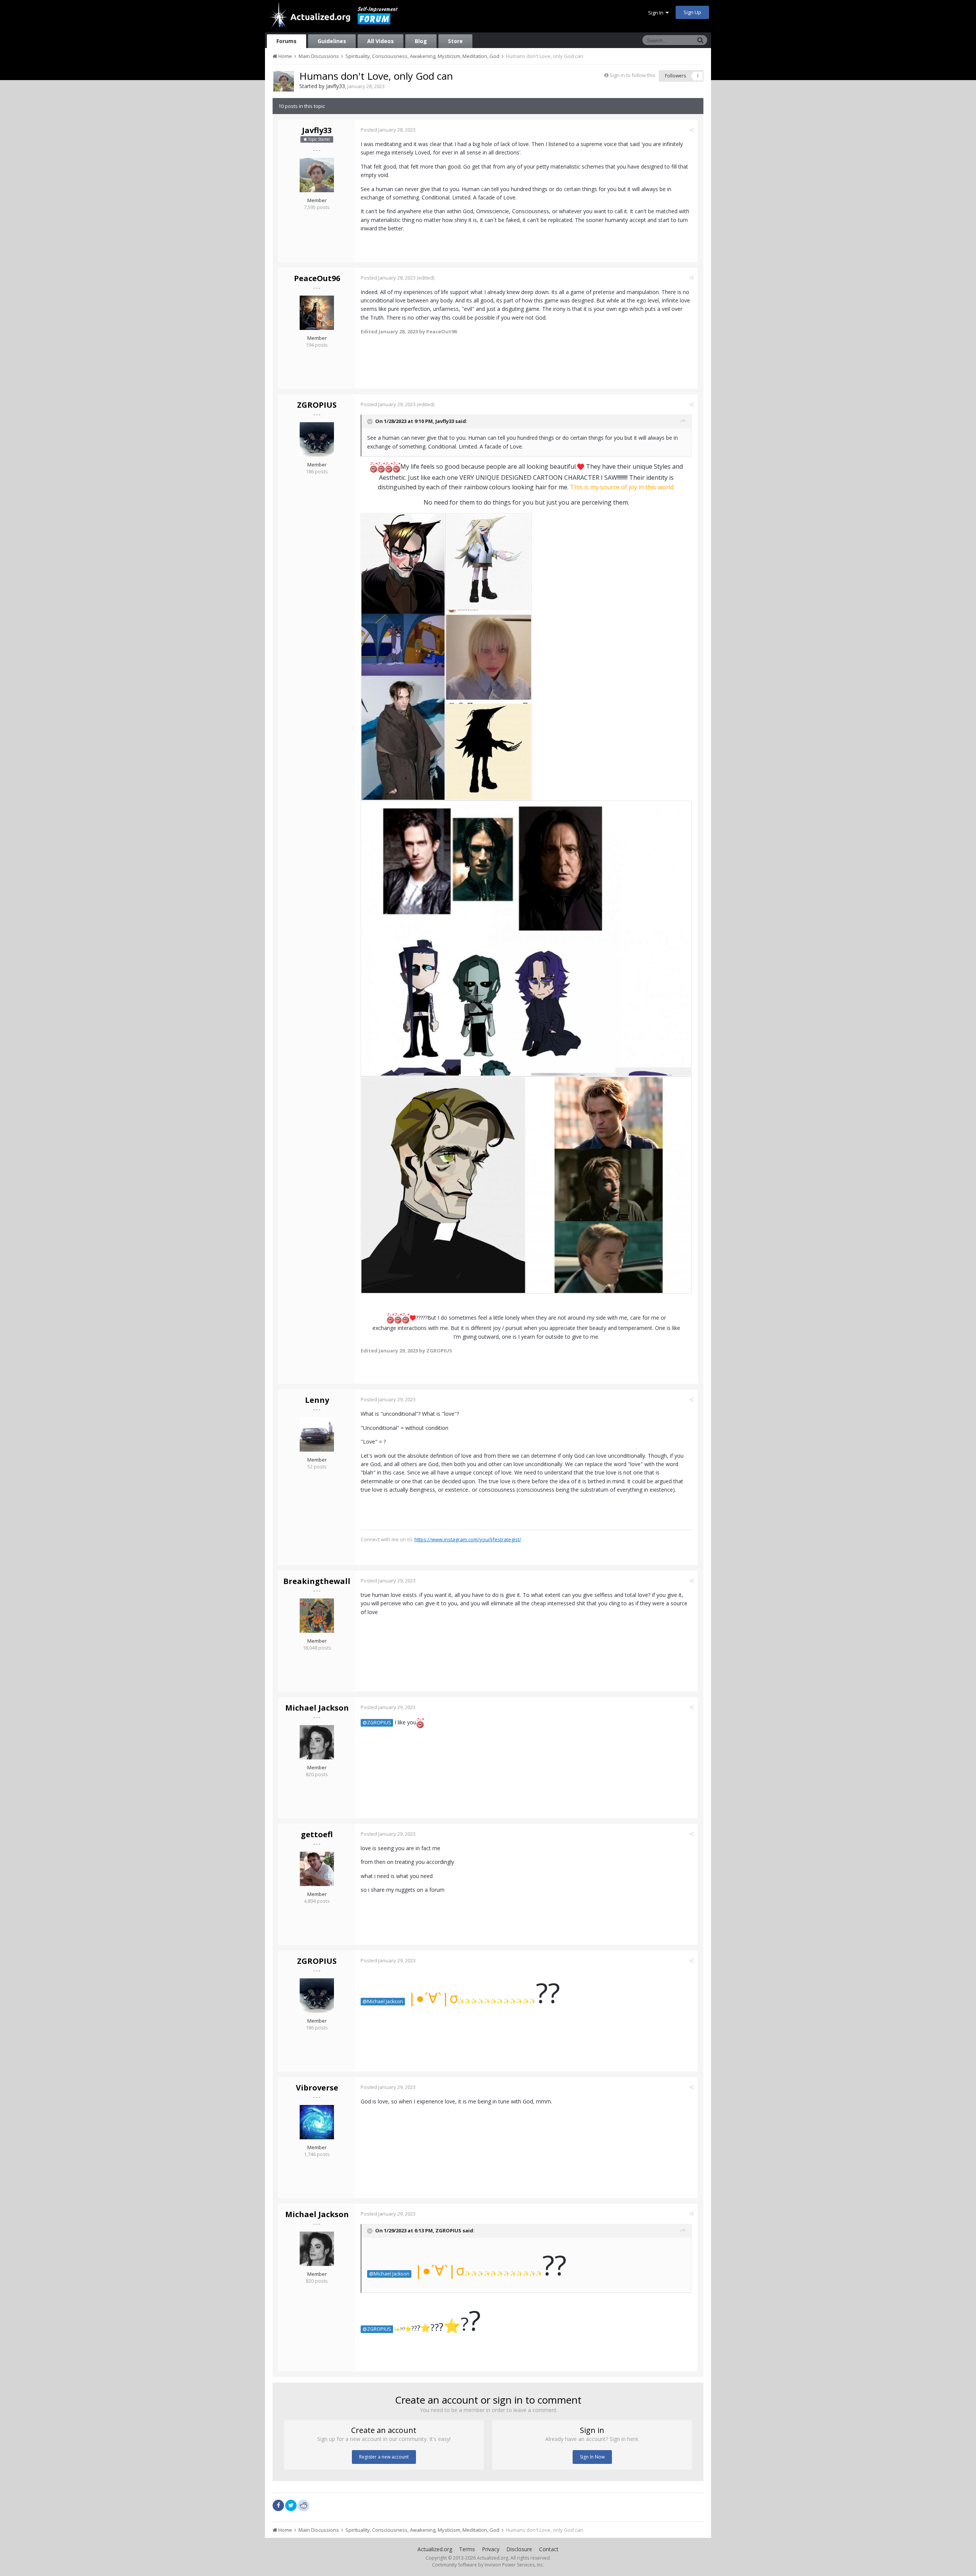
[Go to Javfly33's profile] (284, 81)
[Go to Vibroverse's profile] (317, 2122)
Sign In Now (592, 2457)
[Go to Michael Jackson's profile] (317, 1742)
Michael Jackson (317, 1708)
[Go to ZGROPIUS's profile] (317, 439)
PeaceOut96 (317, 278)
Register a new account (384, 2457)
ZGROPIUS (317, 405)
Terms (467, 2549)
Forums (287, 41)
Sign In (657, 13)
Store (455, 41)
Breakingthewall (317, 1581)
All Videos (380, 41)
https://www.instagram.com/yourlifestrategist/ (468, 1539)
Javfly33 (335, 86)
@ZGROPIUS (377, 1723)
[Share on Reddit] (303, 2505)
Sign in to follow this (632, 75)
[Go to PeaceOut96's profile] (317, 313)
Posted (388, 130)
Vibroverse (317, 2088)
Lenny (317, 1400)
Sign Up (692, 12)
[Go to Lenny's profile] (317, 1434)
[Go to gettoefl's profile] (317, 1869)
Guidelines (332, 41)
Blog (421, 41)
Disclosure (519, 2549)
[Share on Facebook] (278, 2505)
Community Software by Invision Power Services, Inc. (488, 2565)
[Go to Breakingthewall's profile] (317, 1616)
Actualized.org (435, 2549)
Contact (549, 2549)
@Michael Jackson (383, 2001)
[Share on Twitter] (291, 2505)
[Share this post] (691, 130)
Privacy (491, 2549)
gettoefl (317, 1834)
